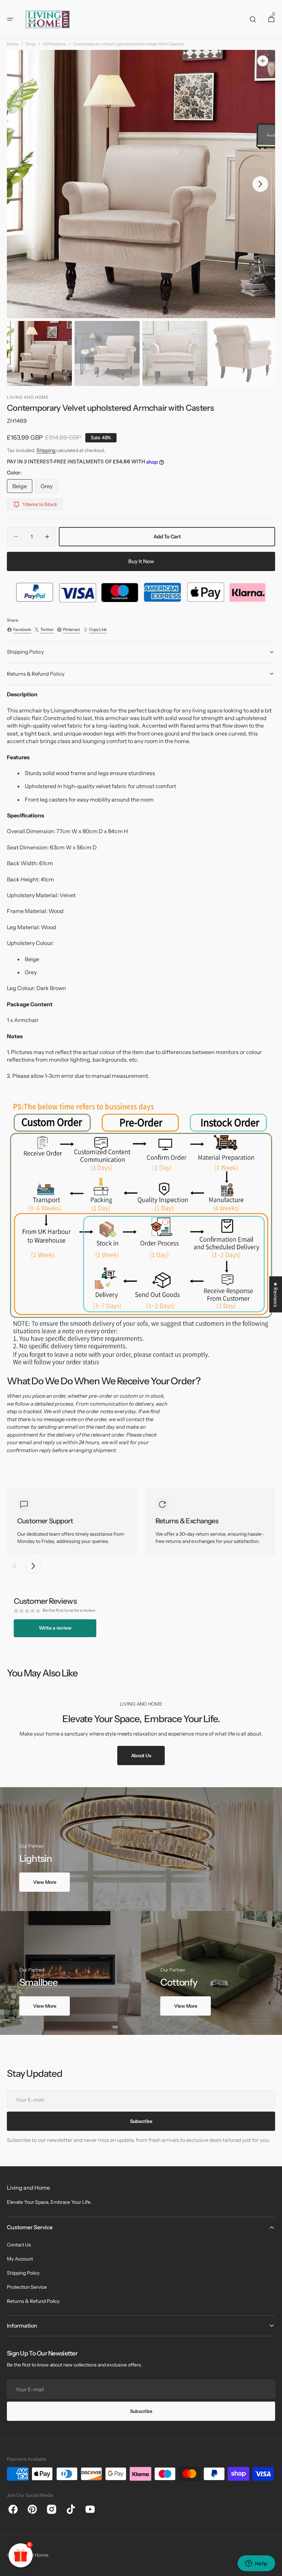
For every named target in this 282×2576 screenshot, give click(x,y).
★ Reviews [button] (276, 1294)
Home (13, 44)
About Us (141, 1756)
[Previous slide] (15, 1566)
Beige (22, 488)
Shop (31, 44)
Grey (49, 488)
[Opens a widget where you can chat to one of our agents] (256, 2564)
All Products (54, 44)
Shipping (46, 450)
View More (45, 1882)
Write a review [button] (55, 1628)
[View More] (141, 1849)
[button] (10, 19)
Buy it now (141, 561)
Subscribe (141, 2411)
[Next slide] (33, 1566)
